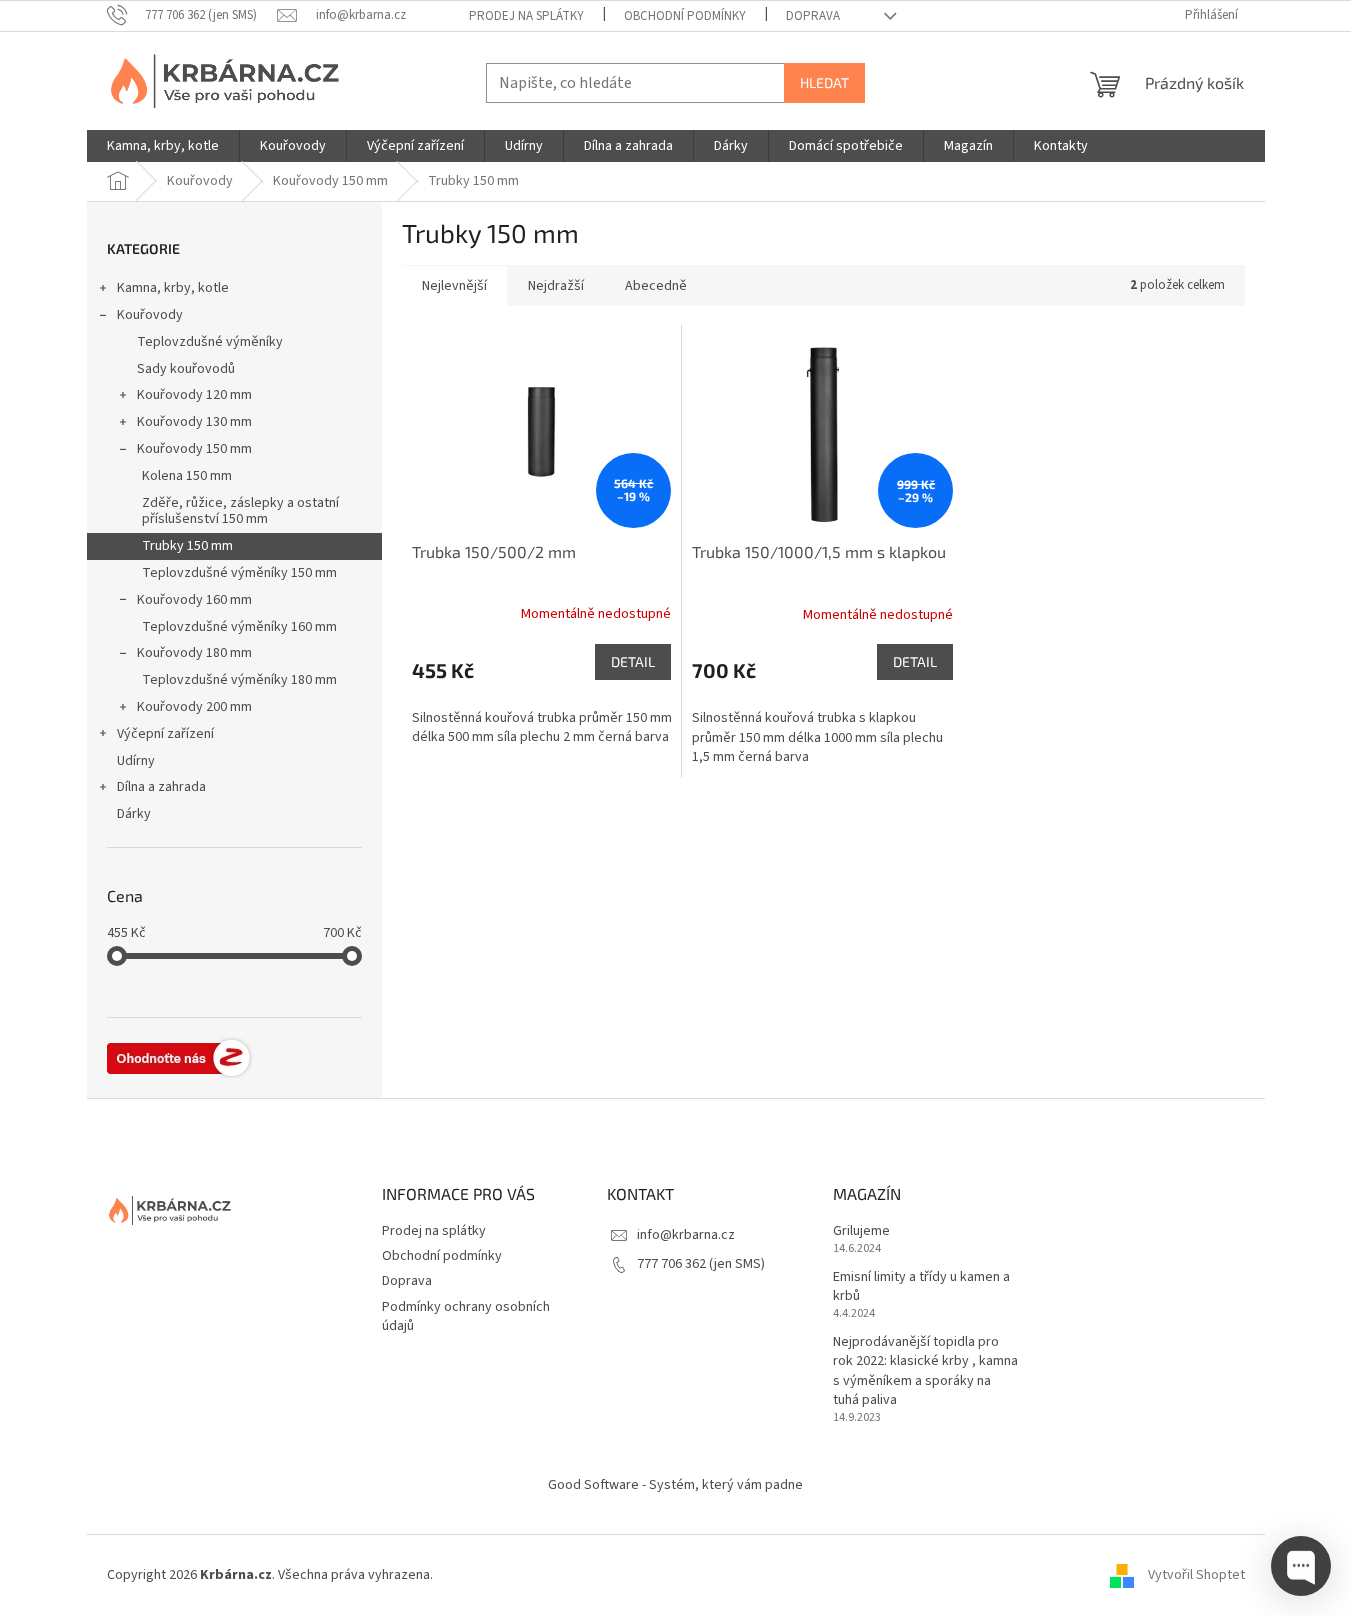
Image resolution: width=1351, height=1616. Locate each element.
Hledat (824, 82)
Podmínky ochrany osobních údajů (466, 1316)
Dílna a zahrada (161, 787)
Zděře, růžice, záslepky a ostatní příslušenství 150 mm (240, 511)
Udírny (136, 761)
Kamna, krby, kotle (173, 288)
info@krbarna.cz (686, 1235)
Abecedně (656, 286)
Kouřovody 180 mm (194, 653)
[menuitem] (163, 146)
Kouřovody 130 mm (194, 422)
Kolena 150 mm (187, 476)
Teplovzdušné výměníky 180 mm (239, 680)
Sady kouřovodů (186, 369)
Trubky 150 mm (187, 546)
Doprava (813, 16)
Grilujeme (861, 1231)
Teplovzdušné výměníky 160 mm (239, 627)
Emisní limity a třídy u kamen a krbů (921, 1287)
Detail (633, 661)
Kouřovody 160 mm (194, 600)
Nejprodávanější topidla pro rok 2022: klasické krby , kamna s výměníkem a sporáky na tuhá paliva (925, 1371)
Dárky (134, 814)
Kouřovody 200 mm (194, 707)
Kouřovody (150, 315)
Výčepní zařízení (165, 734)
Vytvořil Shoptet (1196, 1575)
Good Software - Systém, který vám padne (675, 1485)
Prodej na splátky (526, 16)
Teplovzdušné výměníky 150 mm (239, 573)
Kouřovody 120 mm (194, 395)
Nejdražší (556, 286)
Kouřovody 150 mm (194, 449)
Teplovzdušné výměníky (210, 342)
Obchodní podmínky (685, 16)
